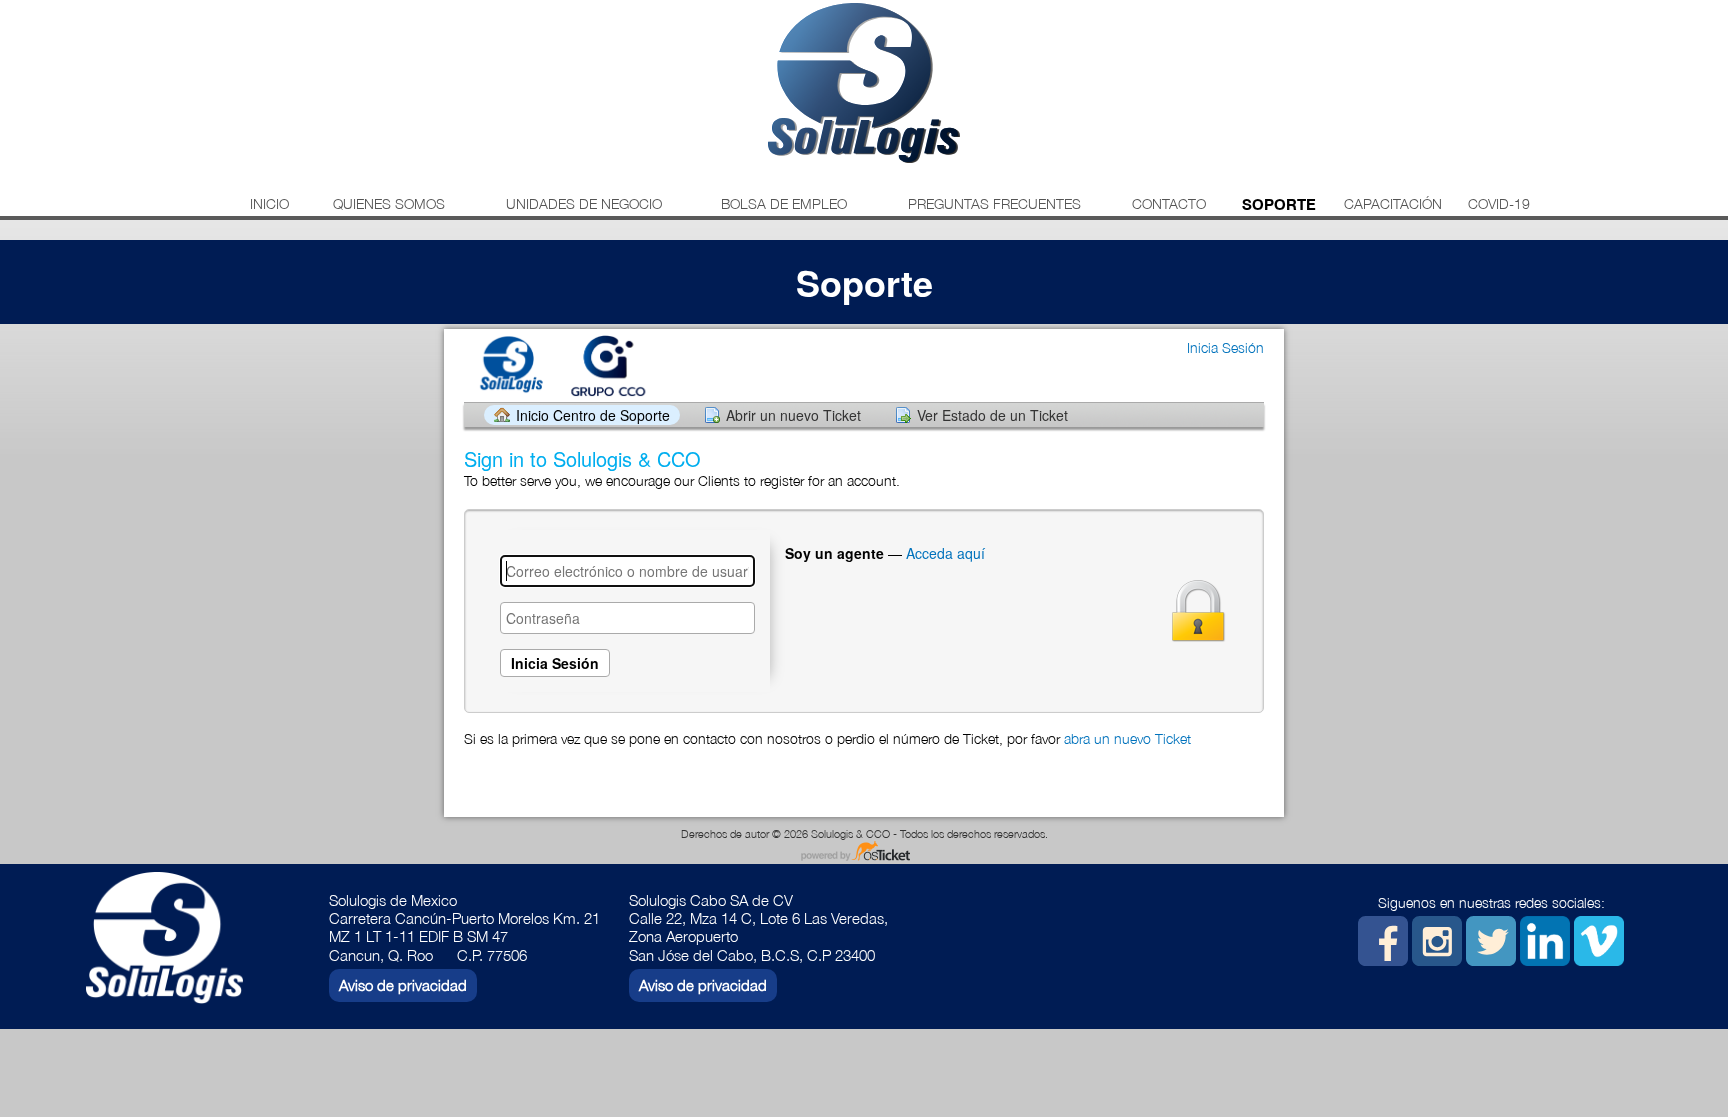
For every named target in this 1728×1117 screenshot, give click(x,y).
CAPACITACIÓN (1393, 203)
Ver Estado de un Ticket (992, 415)
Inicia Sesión (1225, 347)
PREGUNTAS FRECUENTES (994, 203)
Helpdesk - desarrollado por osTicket (864, 852)
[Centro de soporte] (563, 364)
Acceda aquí (945, 553)
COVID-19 (1499, 203)
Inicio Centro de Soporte (593, 415)
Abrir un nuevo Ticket (793, 415)
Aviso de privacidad (403, 985)
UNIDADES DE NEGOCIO (584, 203)
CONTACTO (1169, 203)
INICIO (269, 203)
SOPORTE (1279, 204)
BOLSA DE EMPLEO (784, 203)
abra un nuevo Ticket (1127, 738)
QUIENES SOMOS (389, 203)
